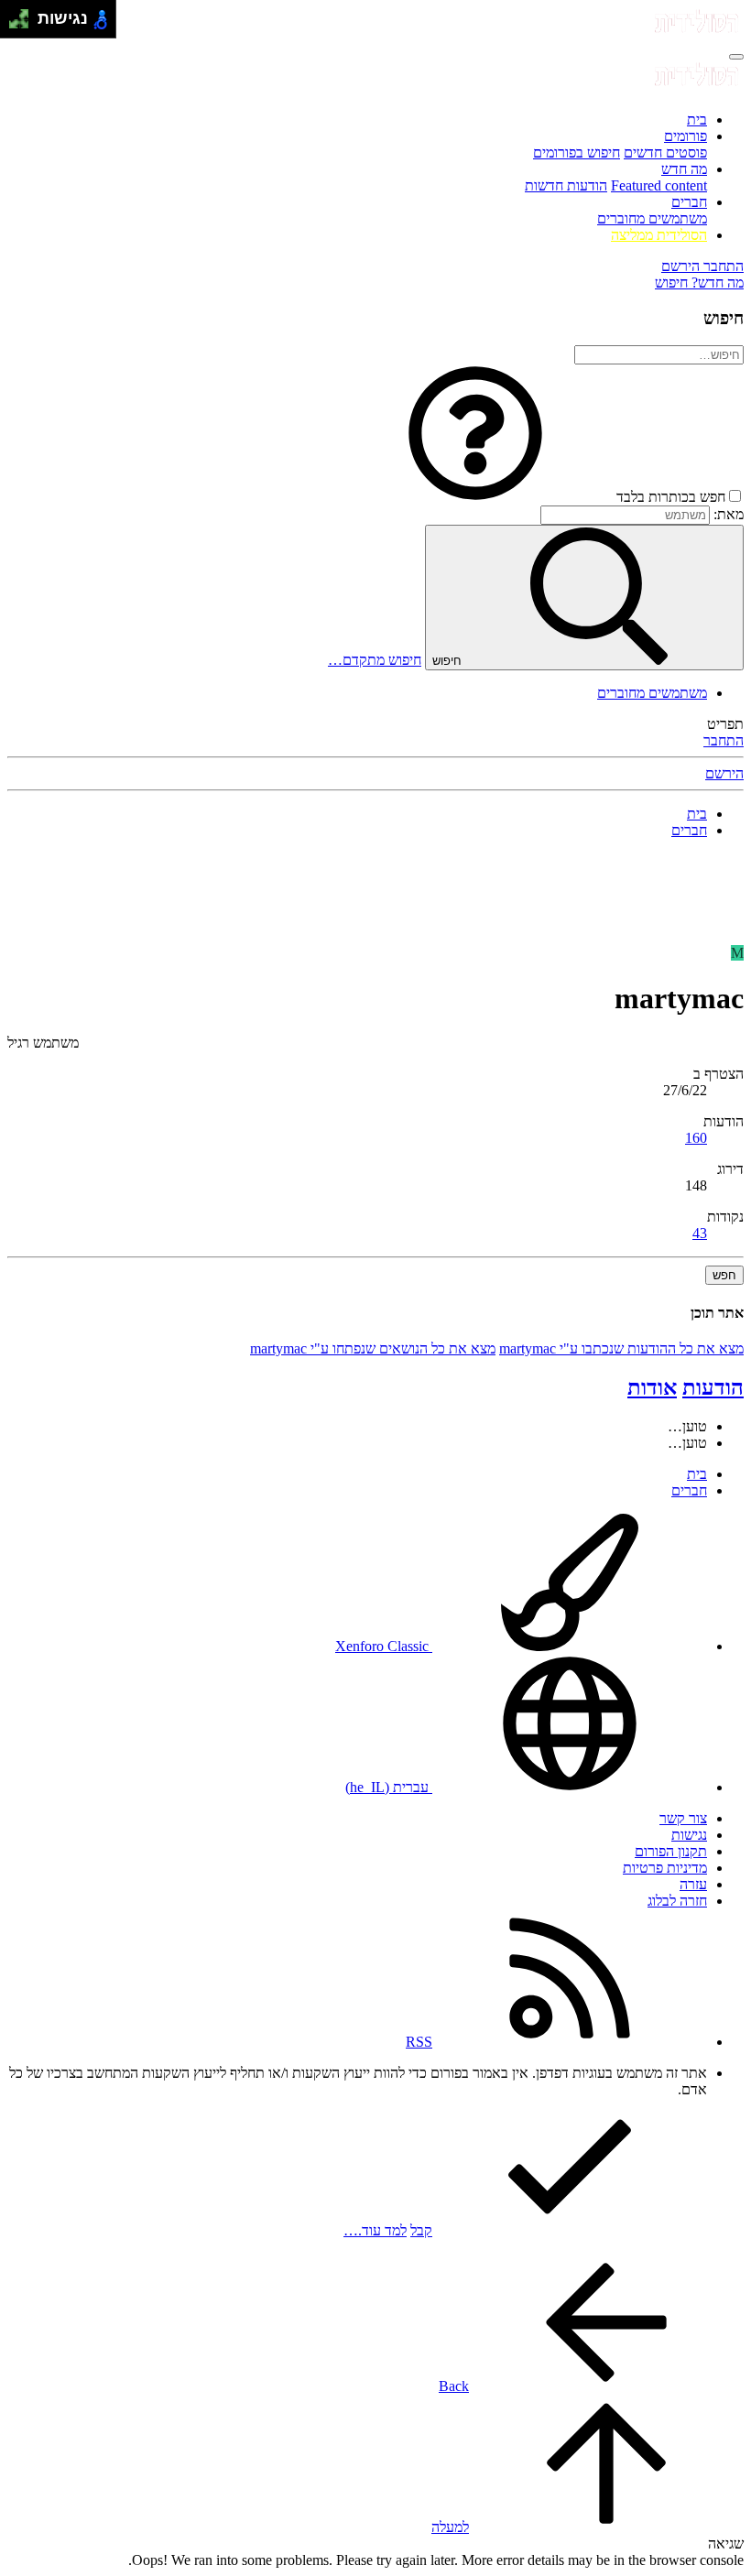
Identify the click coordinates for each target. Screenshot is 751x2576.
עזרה (693, 1884)
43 (700, 1233)
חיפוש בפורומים (577, 152)
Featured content (659, 185)
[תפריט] (736, 57)
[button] (475, 497)
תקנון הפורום (671, 1851)
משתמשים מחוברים (652, 218)
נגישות (689, 1835)
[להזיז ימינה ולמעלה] (24, 14)
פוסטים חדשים (665, 152)
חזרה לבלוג (677, 1901)
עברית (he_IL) (389, 1787)
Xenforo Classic (384, 1646)
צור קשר (683, 1818)
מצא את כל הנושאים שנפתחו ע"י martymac (373, 1348)
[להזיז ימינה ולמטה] (24, 24)
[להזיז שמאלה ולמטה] (14, 24)
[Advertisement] (375, 895)
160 (696, 1138)
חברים (689, 202)
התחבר (724, 740)
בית (697, 120)
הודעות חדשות (566, 185)
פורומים (686, 136)
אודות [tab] (652, 1387)
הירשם (724, 773)
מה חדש (684, 169)
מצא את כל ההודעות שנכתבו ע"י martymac (621, 1348)
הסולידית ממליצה (659, 235)
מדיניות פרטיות (665, 1868)
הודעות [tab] (713, 1387)
